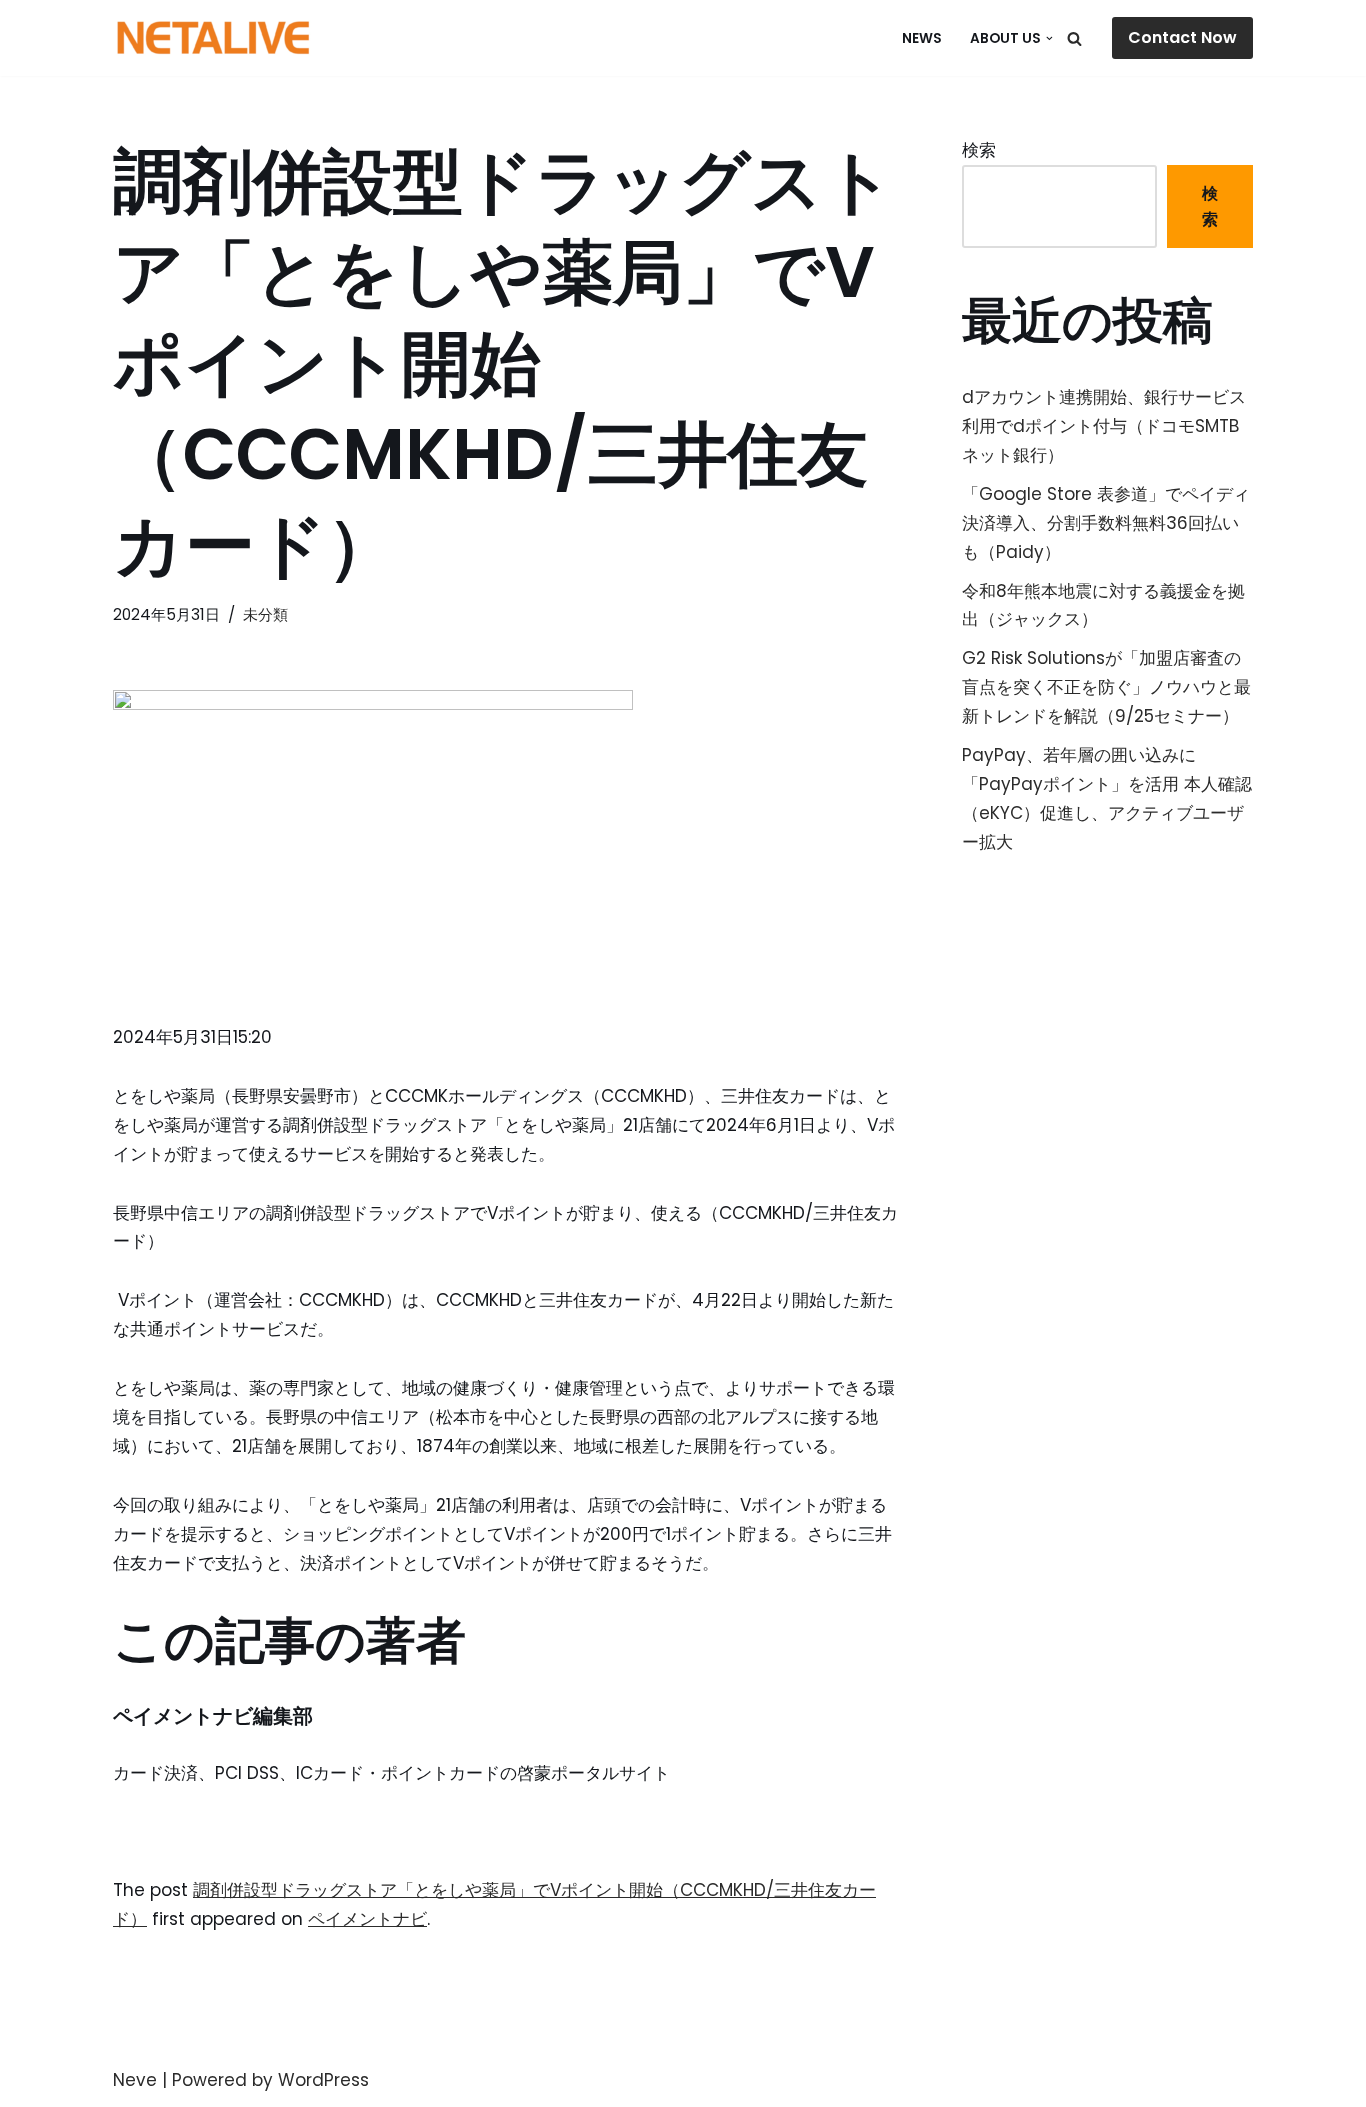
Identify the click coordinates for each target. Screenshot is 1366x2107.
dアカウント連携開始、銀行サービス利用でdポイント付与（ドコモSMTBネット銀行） (1104, 426)
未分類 (265, 614)
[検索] (1074, 38)
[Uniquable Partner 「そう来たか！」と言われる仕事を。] (213, 38)
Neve (135, 2080)
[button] (1049, 38)
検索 (979, 150)
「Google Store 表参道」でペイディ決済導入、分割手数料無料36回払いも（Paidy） (1106, 523)
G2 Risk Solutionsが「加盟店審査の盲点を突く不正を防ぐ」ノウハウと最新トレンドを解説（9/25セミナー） (1106, 687)
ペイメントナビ (367, 1919)
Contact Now (1182, 37)
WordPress (323, 2080)
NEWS (922, 38)
